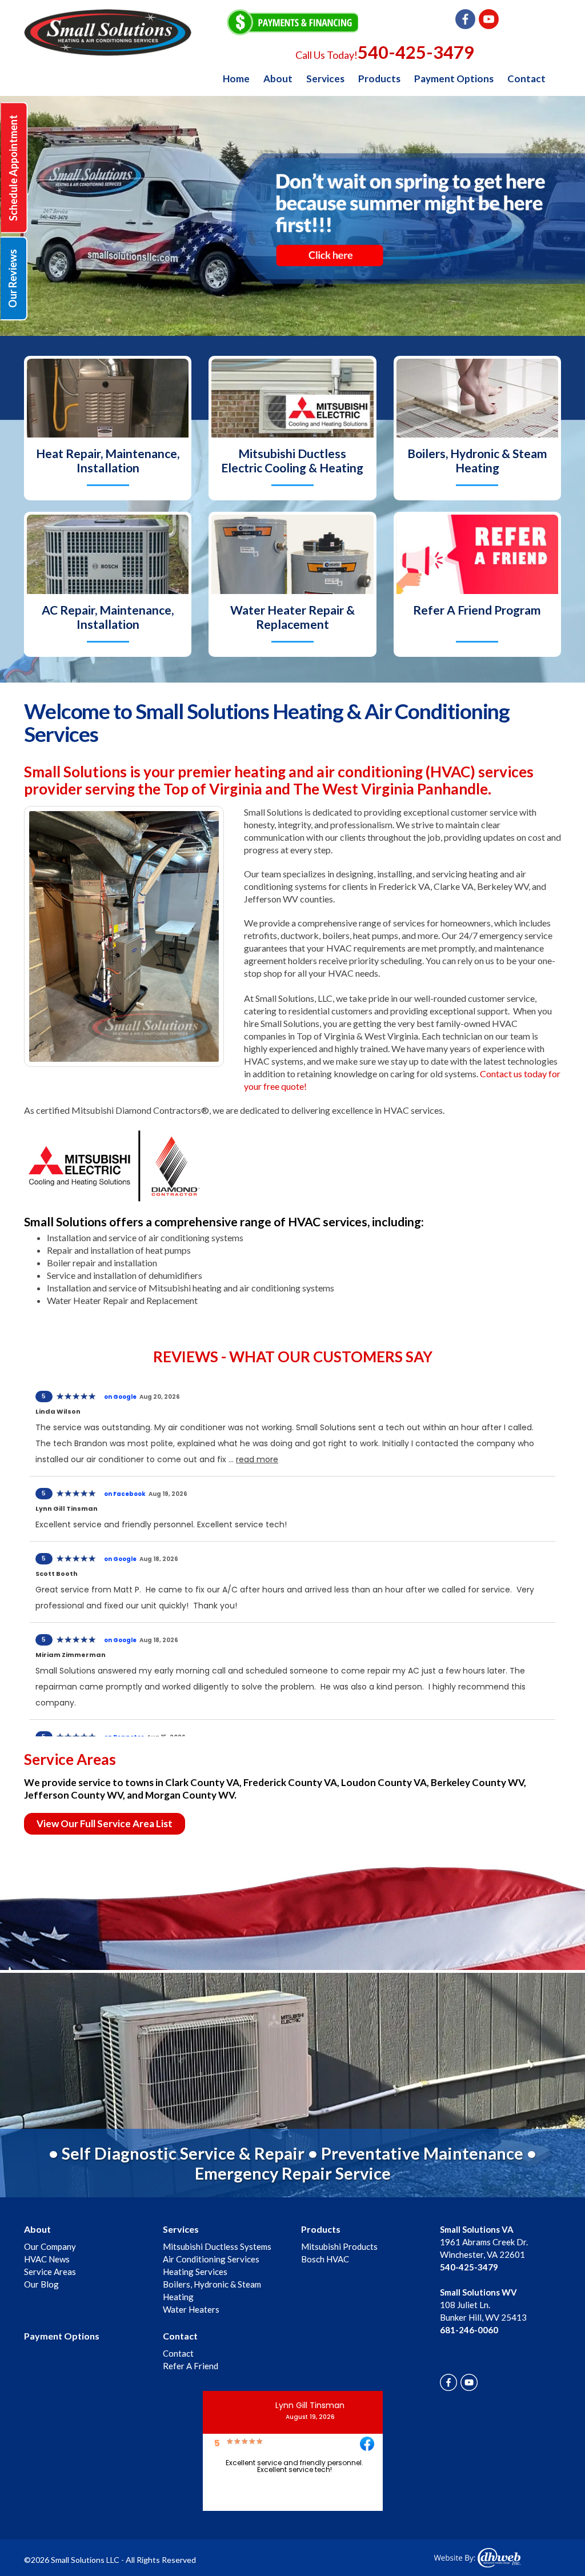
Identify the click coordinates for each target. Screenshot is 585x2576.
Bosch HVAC (325, 2259)
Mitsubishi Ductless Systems (217, 2246)
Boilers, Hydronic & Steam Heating (477, 460)
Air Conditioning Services (211, 2259)
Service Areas (50, 2272)
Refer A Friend (191, 2366)
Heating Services (195, 2272)
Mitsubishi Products (339, 2246)
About (278, 79)
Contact (526, 79)
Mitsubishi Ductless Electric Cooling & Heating (292, 460)
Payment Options (454, 79)
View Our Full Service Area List (105, 1823)
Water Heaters (191, 2309)
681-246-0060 (469, 2330)
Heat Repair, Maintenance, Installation (108, 460)
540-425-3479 (416, 52)
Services (325, 79)
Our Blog (41, 2284)
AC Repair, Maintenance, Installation (108, 617)
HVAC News (47, 2259)
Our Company (50, 2246)
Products (379, 79)
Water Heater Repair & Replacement (292, 617)
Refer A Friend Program (477, 610)
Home (236, 79)
